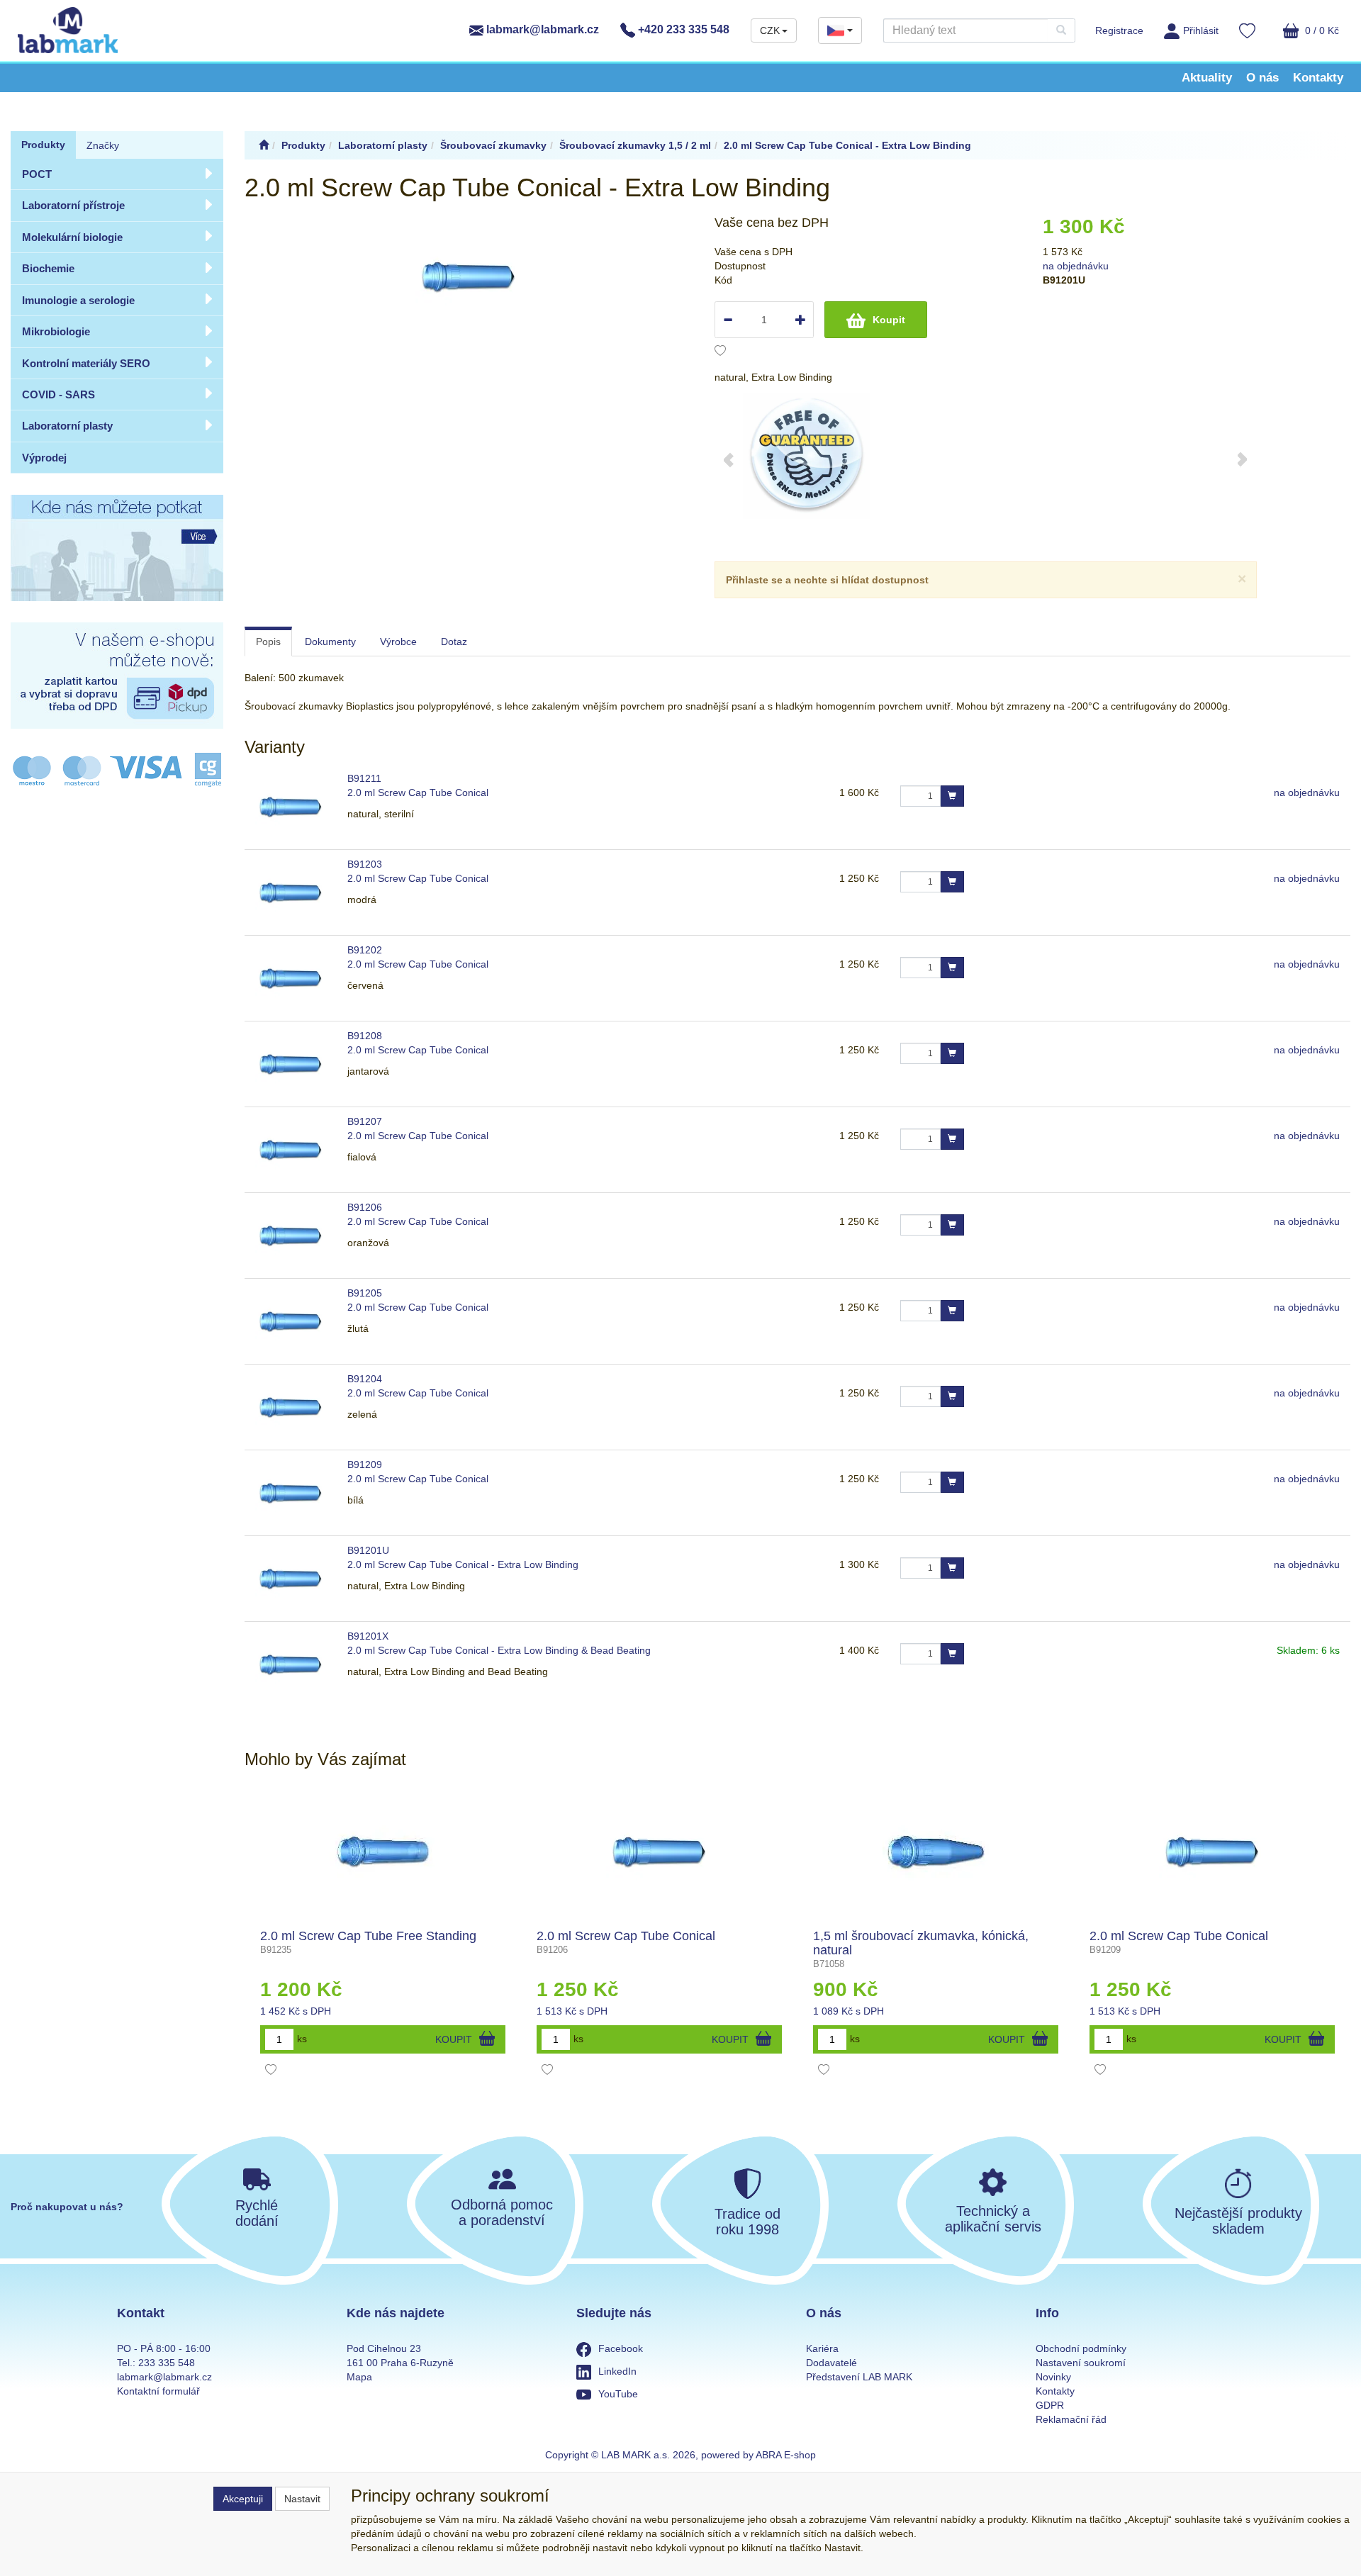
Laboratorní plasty (67, 426)
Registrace (1119, 30)
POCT (37, 174)
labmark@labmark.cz (541, 29)
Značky (103, 145)
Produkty (43, 145)
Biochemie (48, 268)
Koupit (889, 320)
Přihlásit (1201, 30)
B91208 (365, 1036)
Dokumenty (330, 642)
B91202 (365, 950)
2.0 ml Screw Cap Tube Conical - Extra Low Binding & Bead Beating (499, 1650)
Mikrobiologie (56, 331)
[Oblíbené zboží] (1247, 33)
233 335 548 (167, 2363)
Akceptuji (243, 2499)
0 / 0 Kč (1321, 30)
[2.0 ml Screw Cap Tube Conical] (659, 1852)
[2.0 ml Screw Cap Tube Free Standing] (383, 1852)
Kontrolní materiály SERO (86, 363)
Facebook (621, 2348)
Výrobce (398, 642)
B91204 (365, 1379)
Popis (268, 642)
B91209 (365, 1465)
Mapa (359, 2377)
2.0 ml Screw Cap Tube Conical (418, 793)
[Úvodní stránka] (264, 145)
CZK (770, 30)
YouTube (618, 2394)
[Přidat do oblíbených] (720, 352)
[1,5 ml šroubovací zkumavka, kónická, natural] (936, 1852)
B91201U (368, 1550)
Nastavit (302, 2499)
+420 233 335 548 (682, 29)
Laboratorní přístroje (73, 205)
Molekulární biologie (72, 237)
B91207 (365, 1121)
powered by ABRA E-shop (758, 2455)
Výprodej (44, 458)
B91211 (364, 778)
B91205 (365, 1293)
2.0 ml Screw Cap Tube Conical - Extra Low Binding (463, 1564)
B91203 (365, 864)
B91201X (368, 1636)
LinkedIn (617, 2371)
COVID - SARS (58, 394)
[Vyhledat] (1061, 30)
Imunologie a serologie (78, 300)
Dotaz (454, 642)
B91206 (365, 1207)
